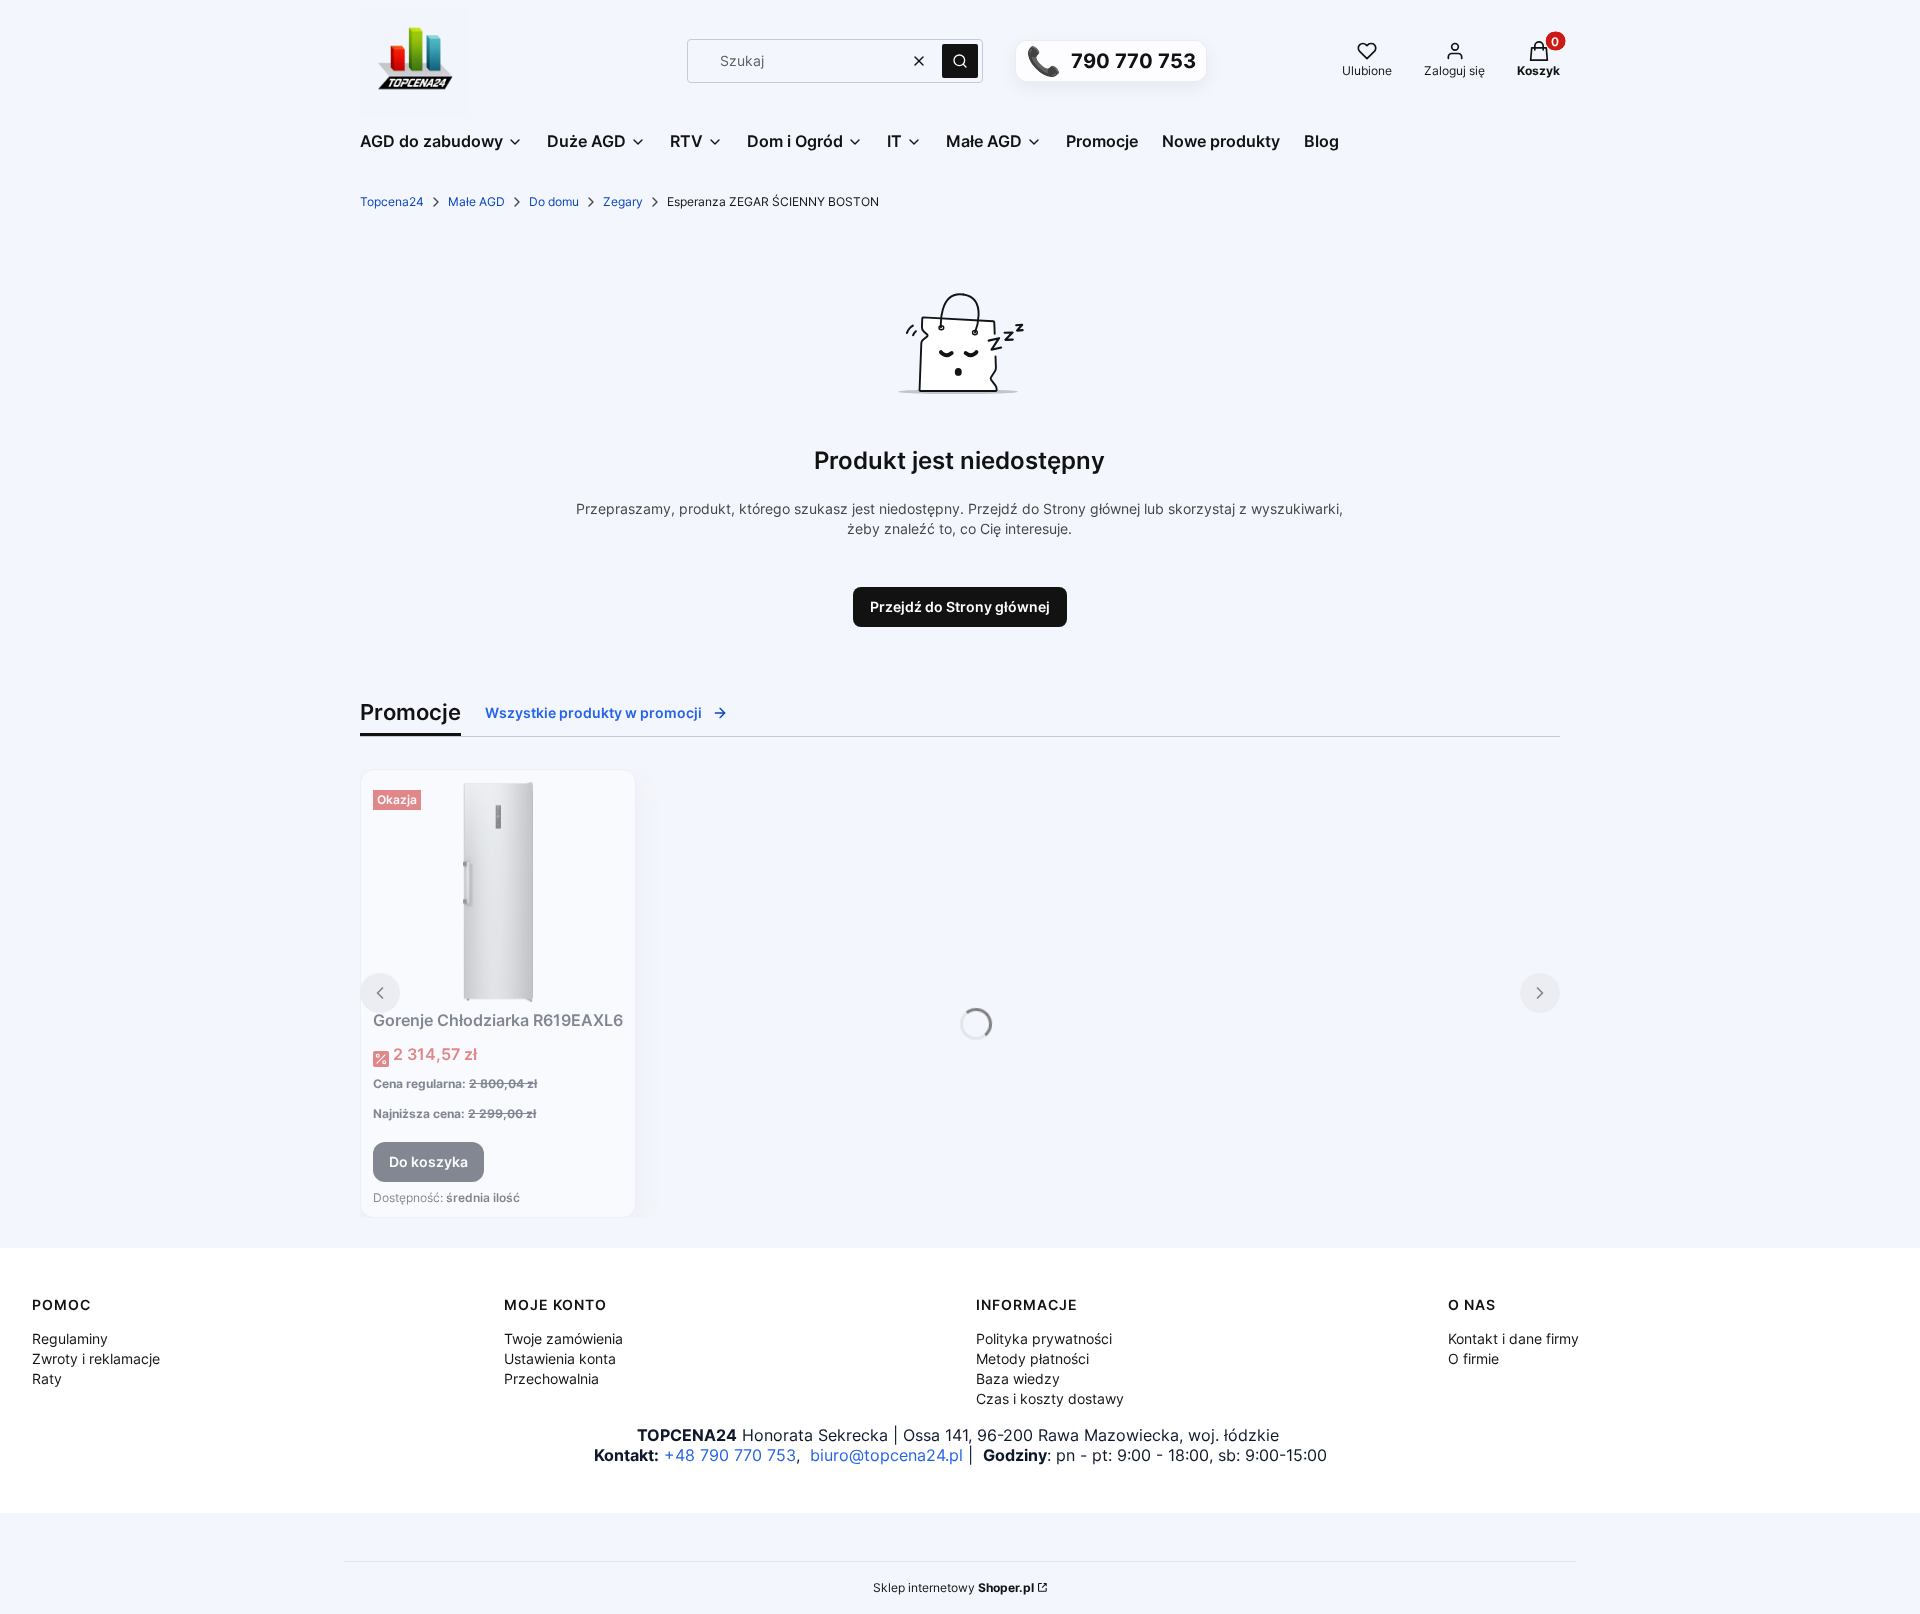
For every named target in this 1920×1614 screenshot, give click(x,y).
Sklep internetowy (953, 1587)
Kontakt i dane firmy (1513, 1338)
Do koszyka (428, 1161)
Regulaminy (70, 1338)
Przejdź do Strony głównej (960, 606)
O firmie (1473, 1358)
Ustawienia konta (560, 1358)
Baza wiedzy (1018, 1378)
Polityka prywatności (1044, 1338)
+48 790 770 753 (730, 1455)
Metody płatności (1032, 1358)
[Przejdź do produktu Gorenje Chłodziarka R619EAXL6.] (497, 892)
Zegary (623, 201)
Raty (47, 1378)
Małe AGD (476, 201)
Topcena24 (392, 201)
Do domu (554, 201)
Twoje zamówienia (563, 1338)
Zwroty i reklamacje (96, 1358)
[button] (960, 61)
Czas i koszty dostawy (1050, 1398)
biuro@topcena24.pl (886, 1455)
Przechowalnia (551, 1378)
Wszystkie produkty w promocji (593, 712)
